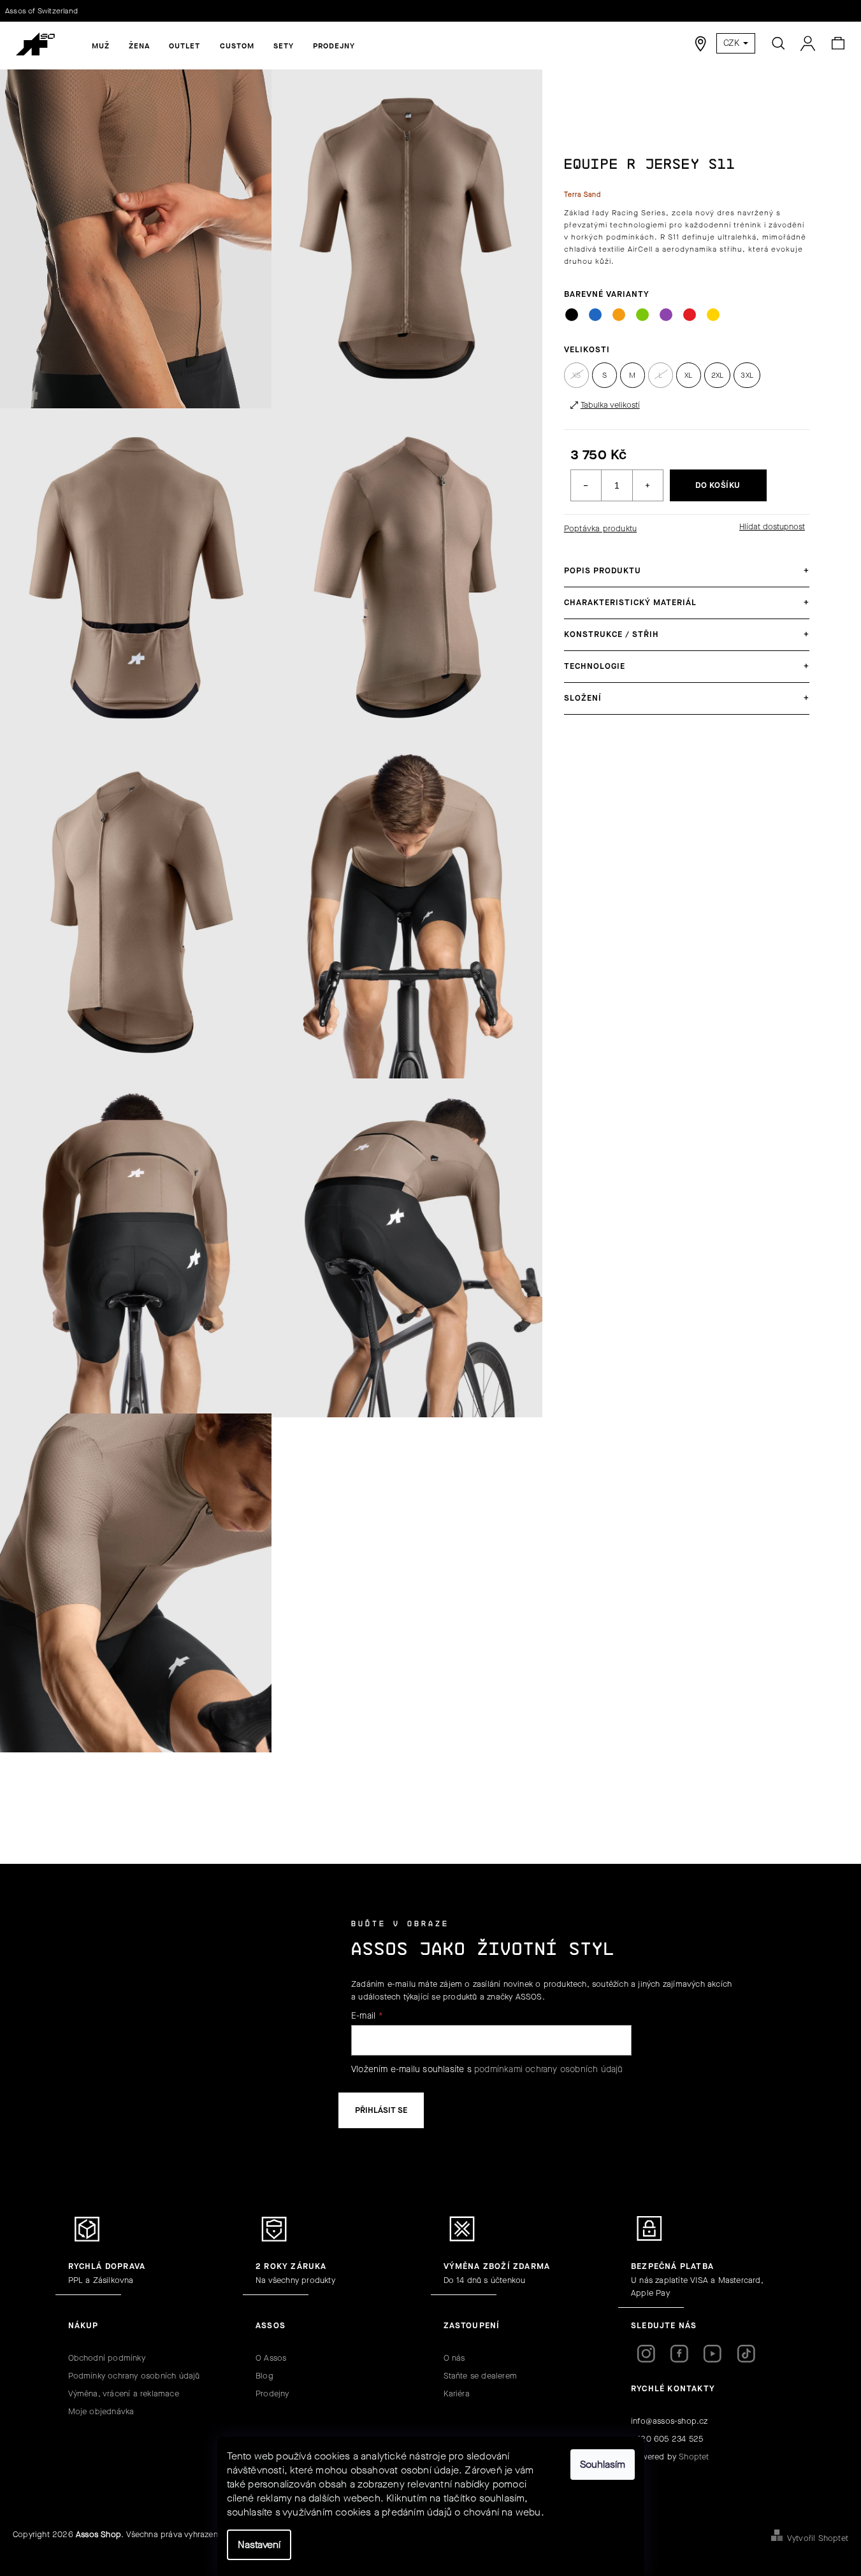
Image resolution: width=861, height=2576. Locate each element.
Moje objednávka (101, 2411)
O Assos (271, 2358)
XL (688, 375)
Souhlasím (603, 2464)
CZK (733, 43)
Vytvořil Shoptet (818, 2538)
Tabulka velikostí (610, 405)
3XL (747, 375)
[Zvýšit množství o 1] (648, 485)
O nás (454, 2358)
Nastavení (259, 2544)
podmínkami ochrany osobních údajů (549, 2069)
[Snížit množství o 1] (586, 485)
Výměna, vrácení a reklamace (124, 2394)
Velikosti (587, 349)
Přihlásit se (381, 2110)
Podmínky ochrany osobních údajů (134, 2376)
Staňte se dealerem (481, 2376)
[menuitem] (101, 46)
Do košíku (718, 485)
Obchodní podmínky (107, 2358)
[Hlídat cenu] (771, 527)
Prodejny (272, 2394)
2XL (718, 375)
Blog (264, 2376)
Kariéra (457, 2394)
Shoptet (694, 2457)
